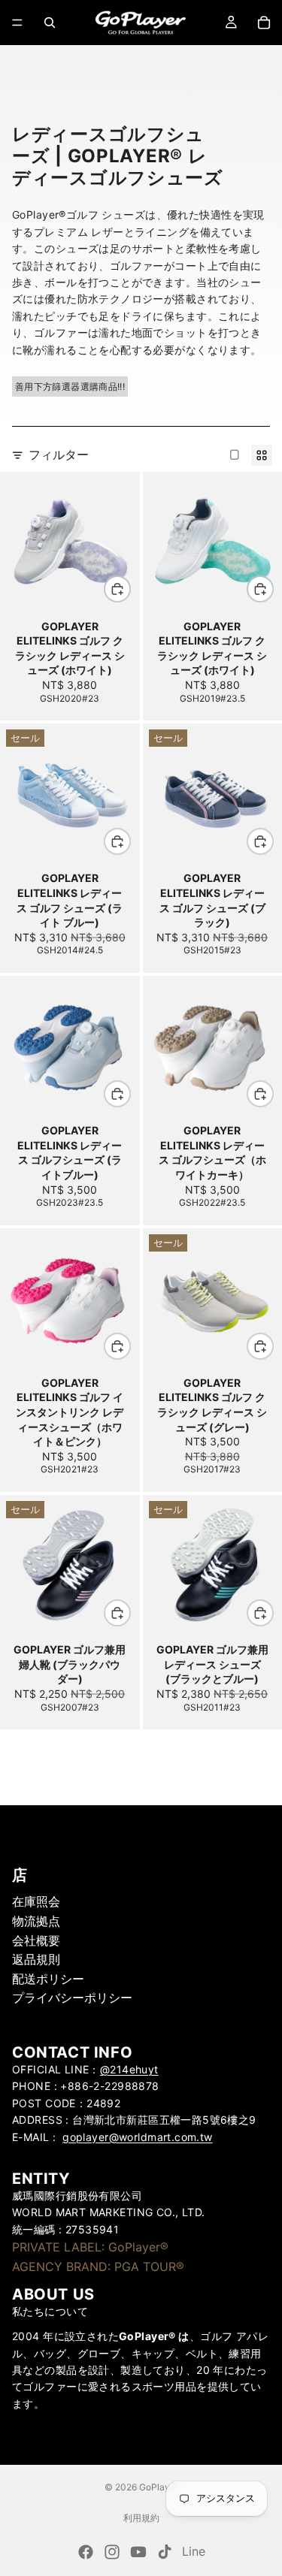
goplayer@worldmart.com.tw (138, 2136)
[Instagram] (112, 2552)
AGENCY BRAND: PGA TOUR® (98, 2266)
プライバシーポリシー (72, 1998)
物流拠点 (36, 1921)
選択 (130, 589)
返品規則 (36, 1959)
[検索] (50, 23)
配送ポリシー (48, 1978)
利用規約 (141, 2518)
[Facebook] (86, 2552)
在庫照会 (36, 1901)
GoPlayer (159, 2487)
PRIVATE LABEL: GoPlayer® (90, 2247)
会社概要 (36, 1940)
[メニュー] (17, 23)
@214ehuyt (129, 2069)
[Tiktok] (165, 2552)
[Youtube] (138, 2552)
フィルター (59, 454)
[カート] (264, 23)
